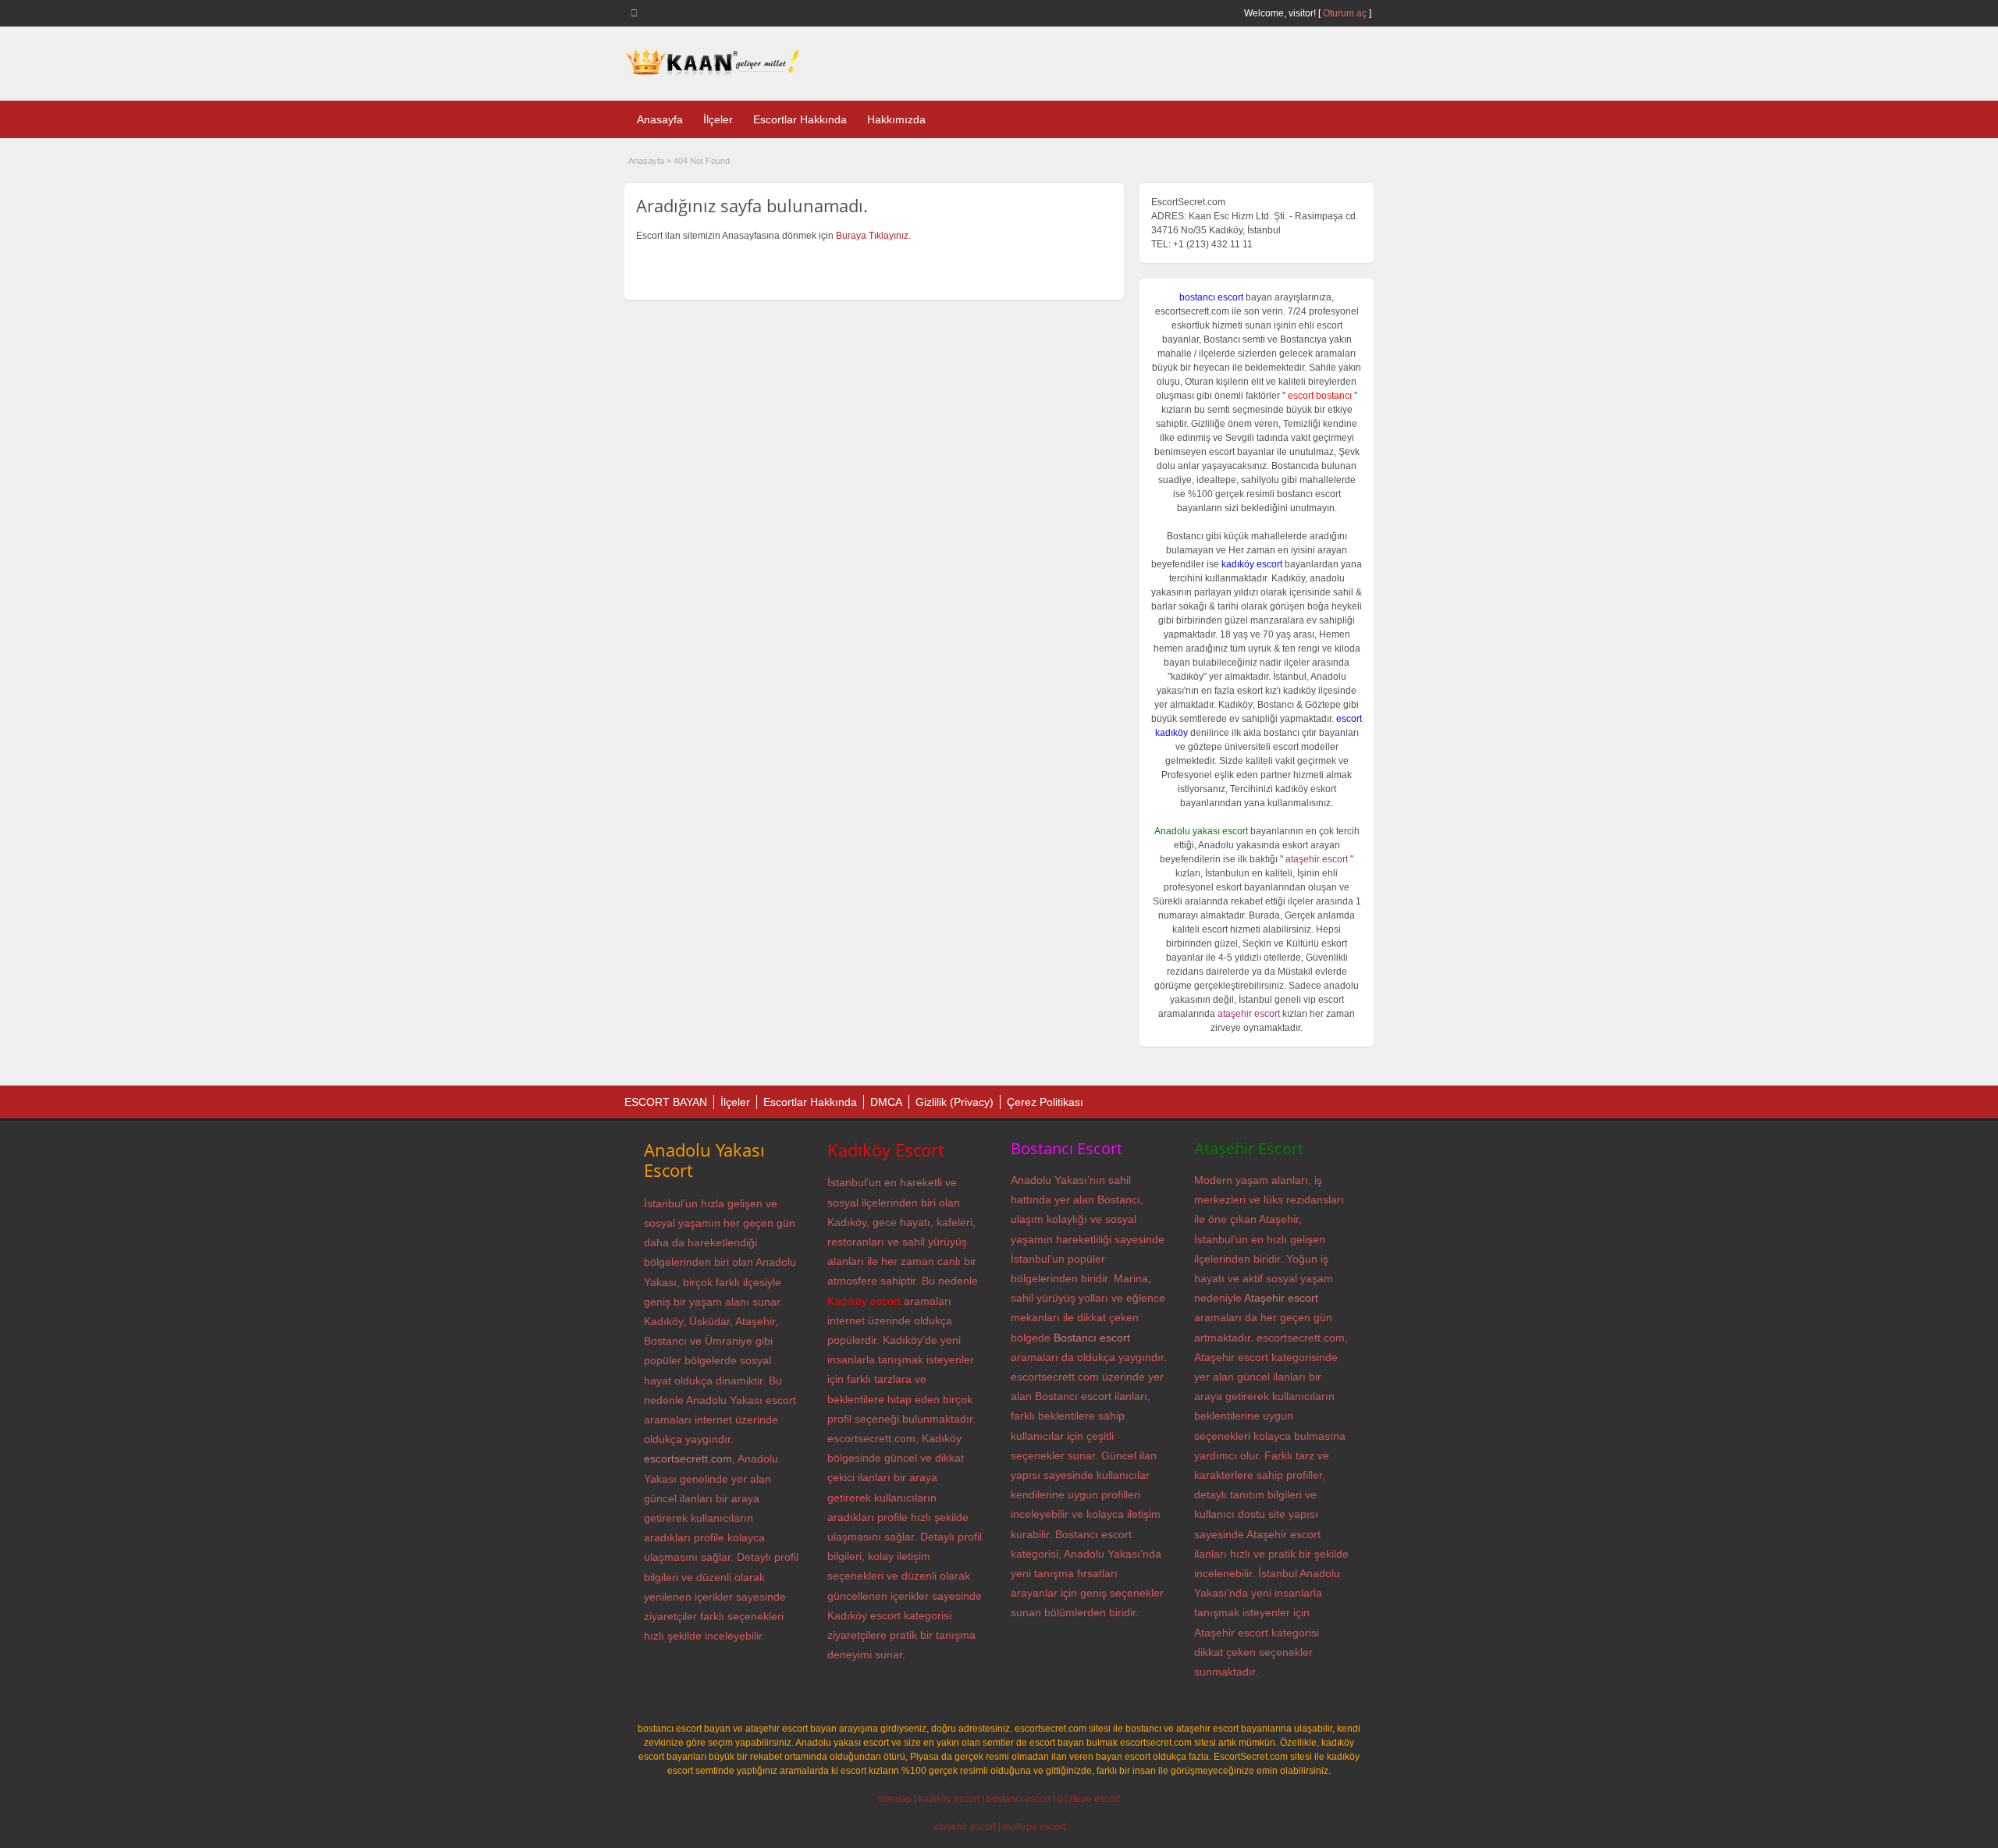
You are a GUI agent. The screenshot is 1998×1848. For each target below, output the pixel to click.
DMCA (886, 1102)
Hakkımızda (896, 119)
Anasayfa (660, 119)
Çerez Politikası (1045, 1102)
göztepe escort (1089, 1799)
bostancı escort (1019, 1799)
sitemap (895, 1799)
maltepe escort (1034, 1827)
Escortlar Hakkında (800, 119)
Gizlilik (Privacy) (955, 1102)
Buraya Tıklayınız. (873, 236)
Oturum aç (1346, 13)
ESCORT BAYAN (666, 1102)
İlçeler (718, 119)
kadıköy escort (949, 1799)
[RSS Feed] (637, 12)
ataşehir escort (965, 1827)
